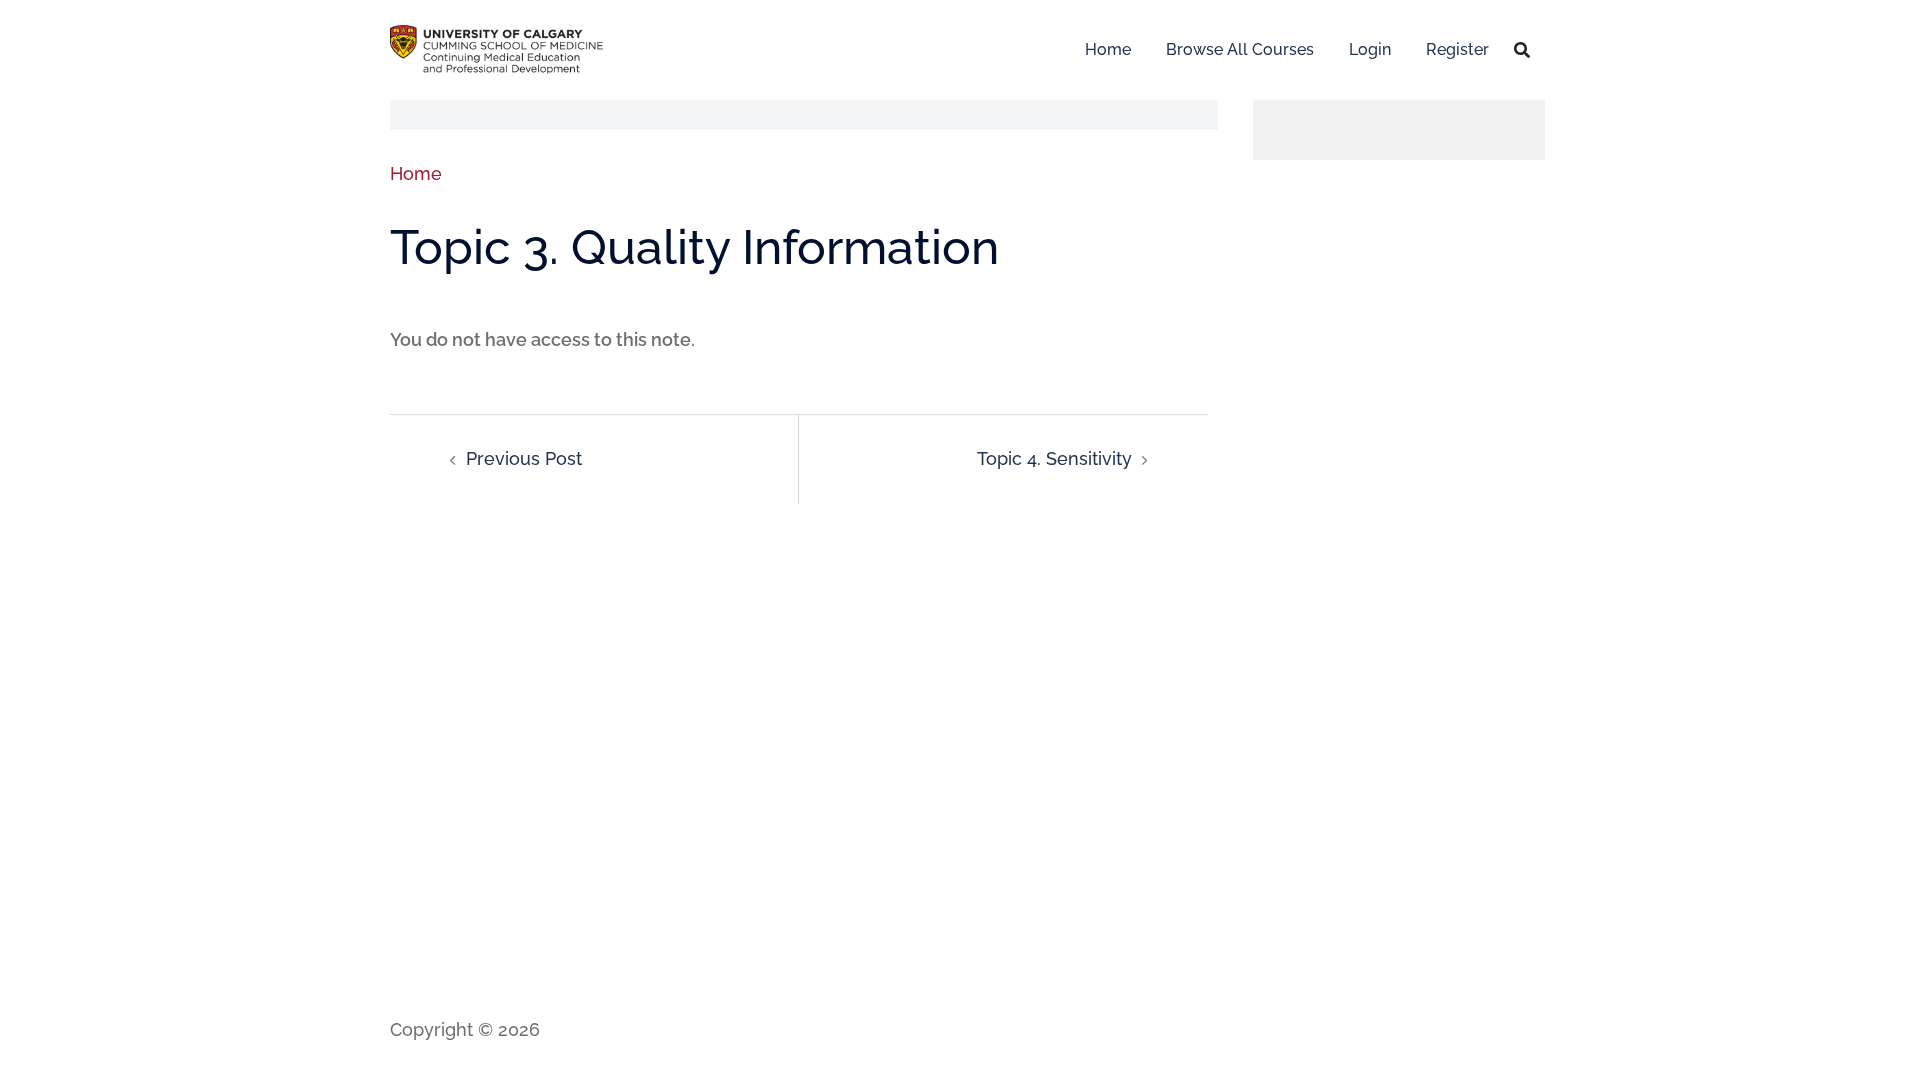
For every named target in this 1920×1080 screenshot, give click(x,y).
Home (1108, 49)
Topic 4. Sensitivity (1054, 458)
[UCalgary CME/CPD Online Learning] (496, 47)
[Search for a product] (1522, 50)
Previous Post (524, 458)
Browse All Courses (1240, 49)
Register (1457, 49)
